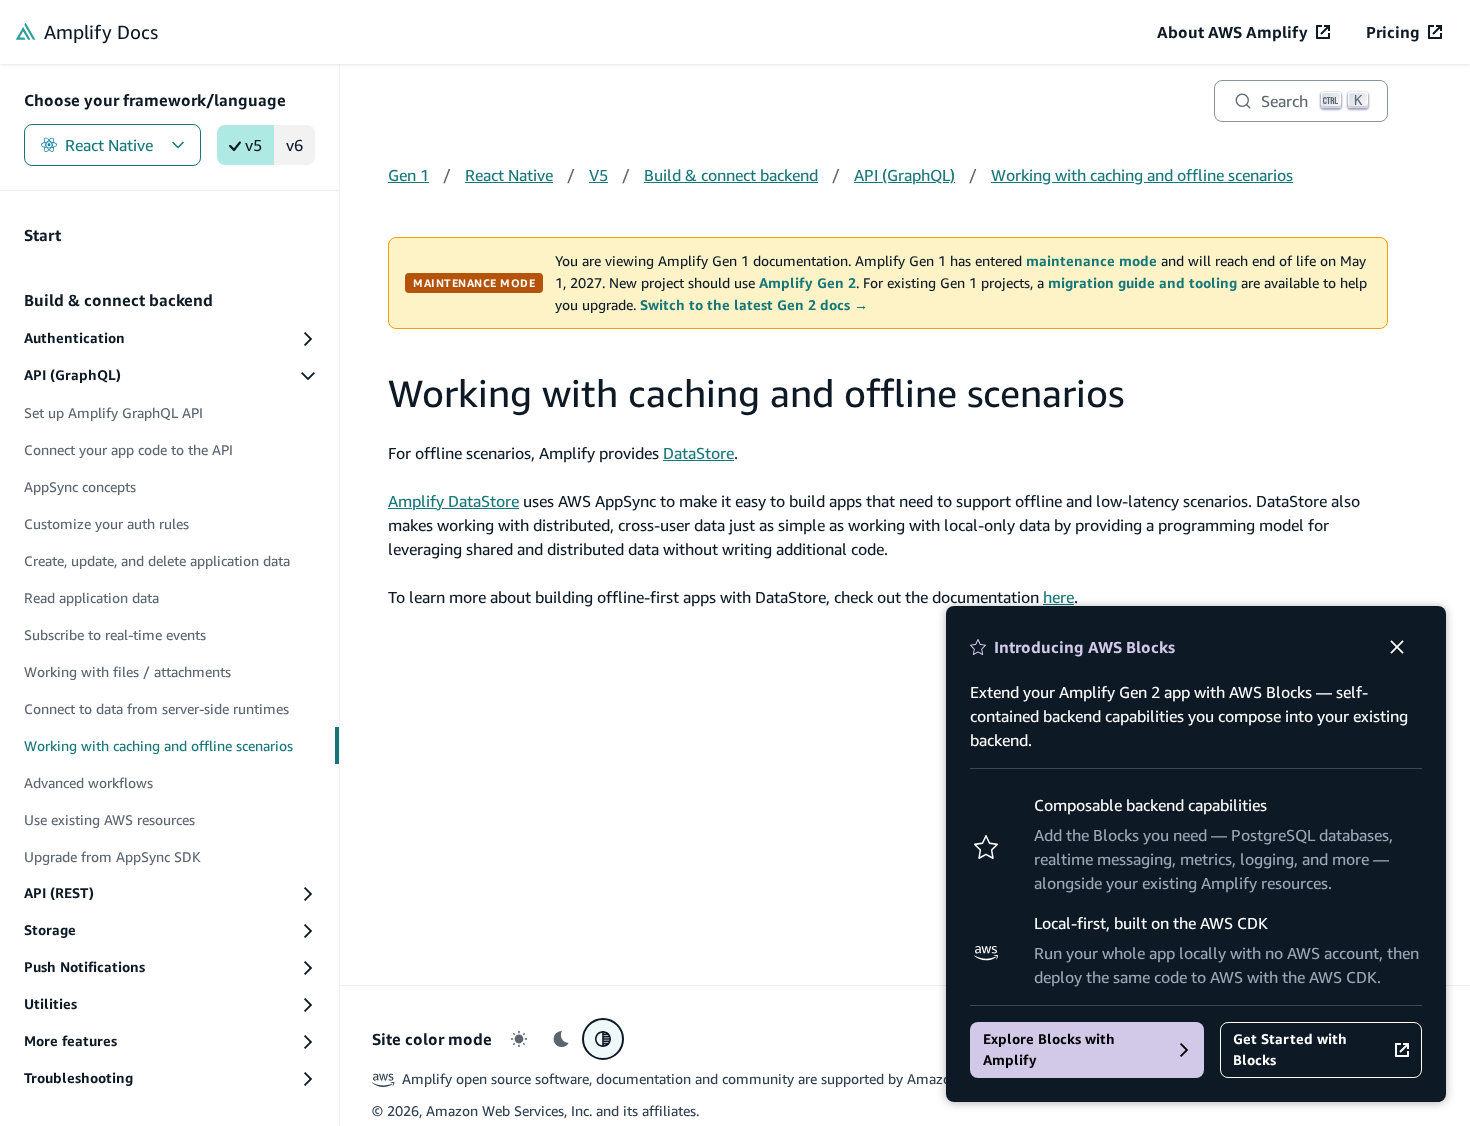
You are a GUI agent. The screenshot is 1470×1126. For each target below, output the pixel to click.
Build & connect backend (731, 175)
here (1058, 597)
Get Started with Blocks (1290, 1049)
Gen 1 (408, 175)
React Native (109, 145)
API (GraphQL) (904, 175)
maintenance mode (1091, 261)
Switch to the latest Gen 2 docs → (754, 305)
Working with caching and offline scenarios (1142, 175)
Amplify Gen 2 (807, 283)
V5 (598, 175)
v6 (294, 145)
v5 (253, 145)
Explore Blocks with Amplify (1049, 1049)
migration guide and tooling (1142, 283)
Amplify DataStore (453, 501)
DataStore (698, 453)
